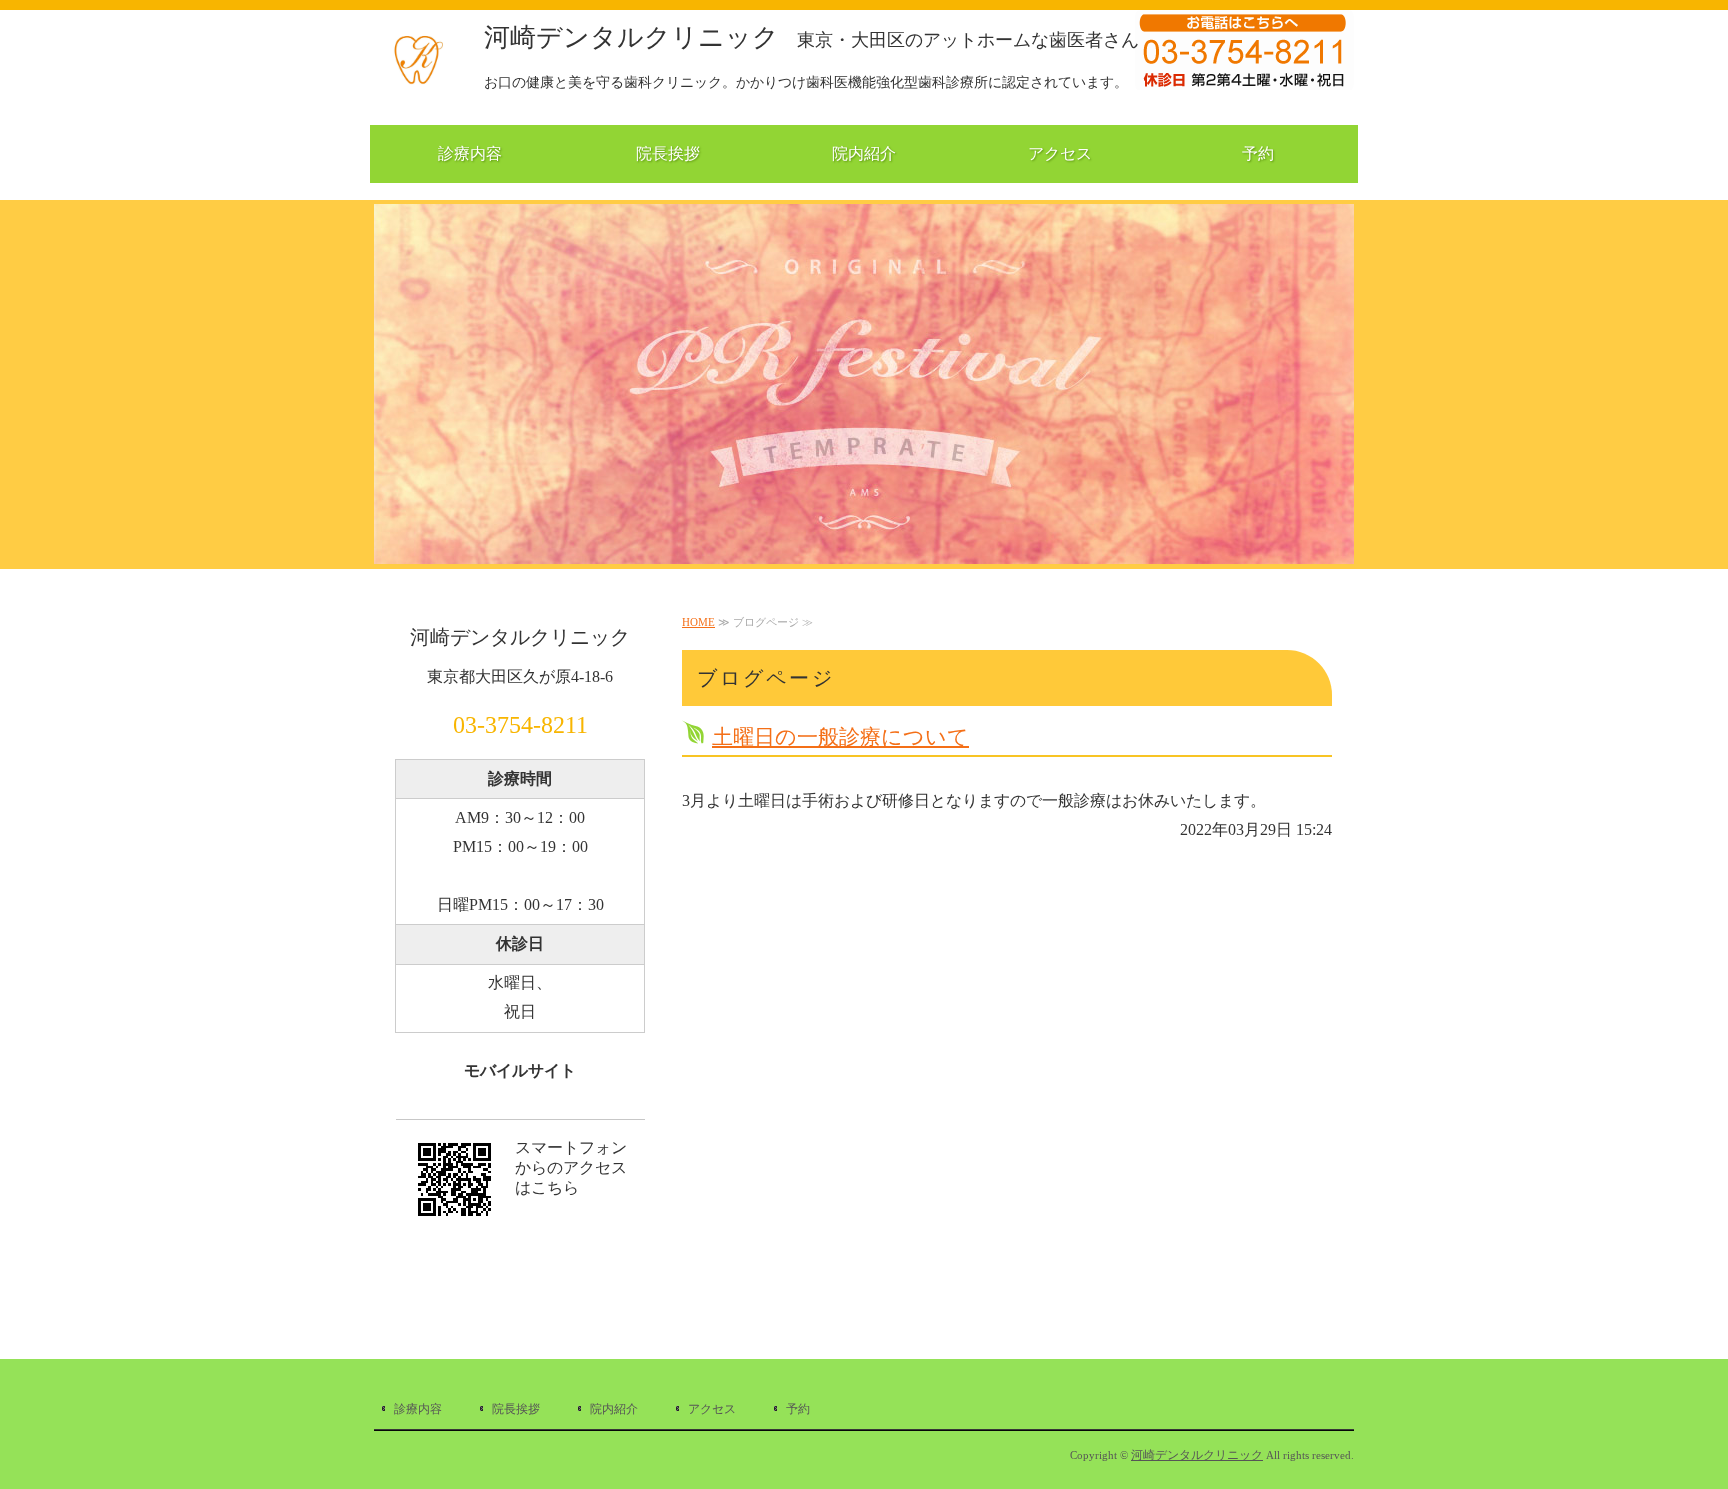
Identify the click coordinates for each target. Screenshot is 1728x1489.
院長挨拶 (668, 153)
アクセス (1060, 153)
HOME (698, 622)
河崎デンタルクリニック (811, 37)
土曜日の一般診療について (840, 736)
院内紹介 (864, 153)
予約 (1258, 153)
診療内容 (470, 153)
